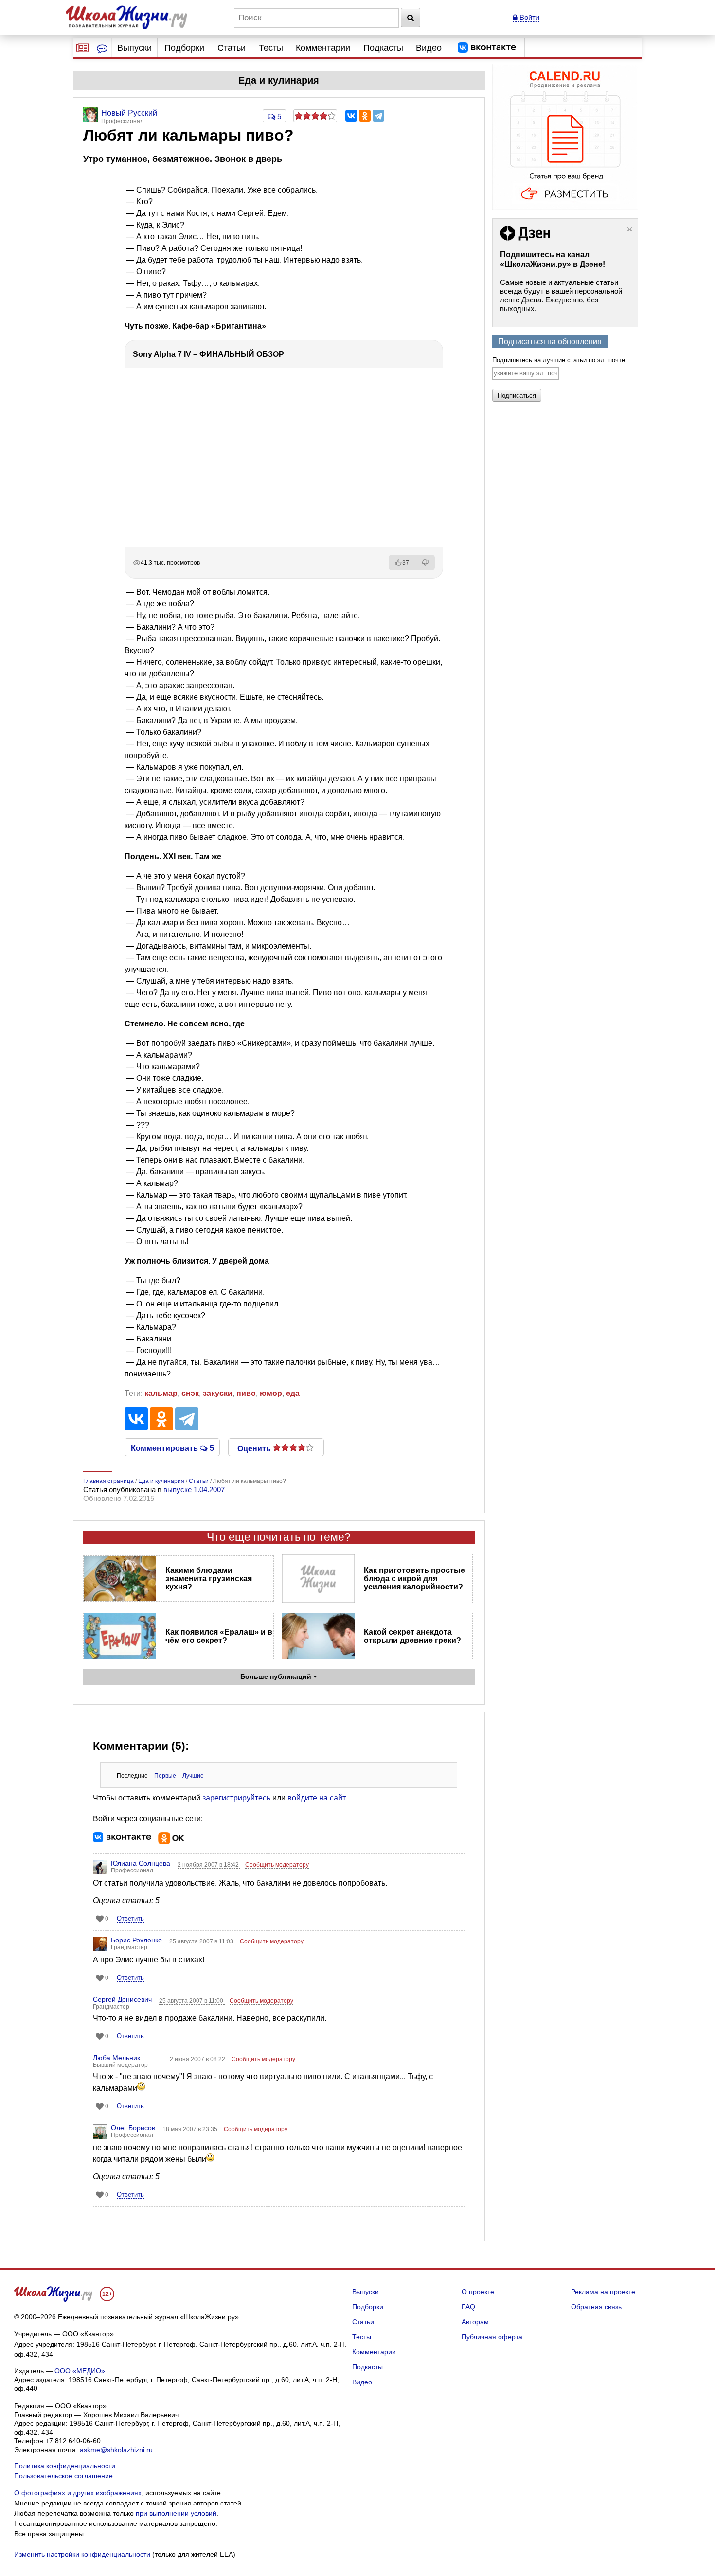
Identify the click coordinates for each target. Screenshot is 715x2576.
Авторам (475, 2322)
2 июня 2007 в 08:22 (198, 2059)
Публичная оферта (492, 2337)
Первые (165, 1776)
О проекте (478, 2292)
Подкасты (383, 48)
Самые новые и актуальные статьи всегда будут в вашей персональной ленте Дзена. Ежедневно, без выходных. (561, 295)
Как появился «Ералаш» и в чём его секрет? (219, 1636)
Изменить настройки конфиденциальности (82, 2554)
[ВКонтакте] (351, 116)
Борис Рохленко (136, 1940)
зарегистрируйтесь (236, 1798)
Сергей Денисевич (122, 1999)
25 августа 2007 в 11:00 (192, 2001)
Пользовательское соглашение (63, 2476)
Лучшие (193, 1776)
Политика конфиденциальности (65, 2466)
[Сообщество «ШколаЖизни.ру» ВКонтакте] (487, 48)
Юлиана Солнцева (141, 1863)
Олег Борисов (133, 2128)
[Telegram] (378, 116)
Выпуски (134, 48)
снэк (190, 1393)
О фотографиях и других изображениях (78, 2493)
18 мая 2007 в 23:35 (191, 2129)
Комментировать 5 (172, 1447)
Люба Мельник (116, 2058)
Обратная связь (596, 2307)
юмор (271, 1393)
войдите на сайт (317, 1798)
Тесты (271, 48)
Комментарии (323, 48)
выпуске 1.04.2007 (194, 1490)
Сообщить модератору (277, 1865)
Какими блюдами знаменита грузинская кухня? (209, 1579)
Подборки (184, 48)
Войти (528, 17)
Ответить (130, 1918)
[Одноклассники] (365, 116)
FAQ (468, 2307)
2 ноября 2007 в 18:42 (209, 1865)
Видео (429, 48)
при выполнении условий (176, 2513)
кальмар (161, 1393)
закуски (218, 1393)
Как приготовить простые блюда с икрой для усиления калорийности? (414, 1579)
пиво (246, 1393)
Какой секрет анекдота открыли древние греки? (412, 1636)
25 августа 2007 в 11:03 (202, 1941)
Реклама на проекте (603, 2292)
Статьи (232, 48)
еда (293, 1393)
